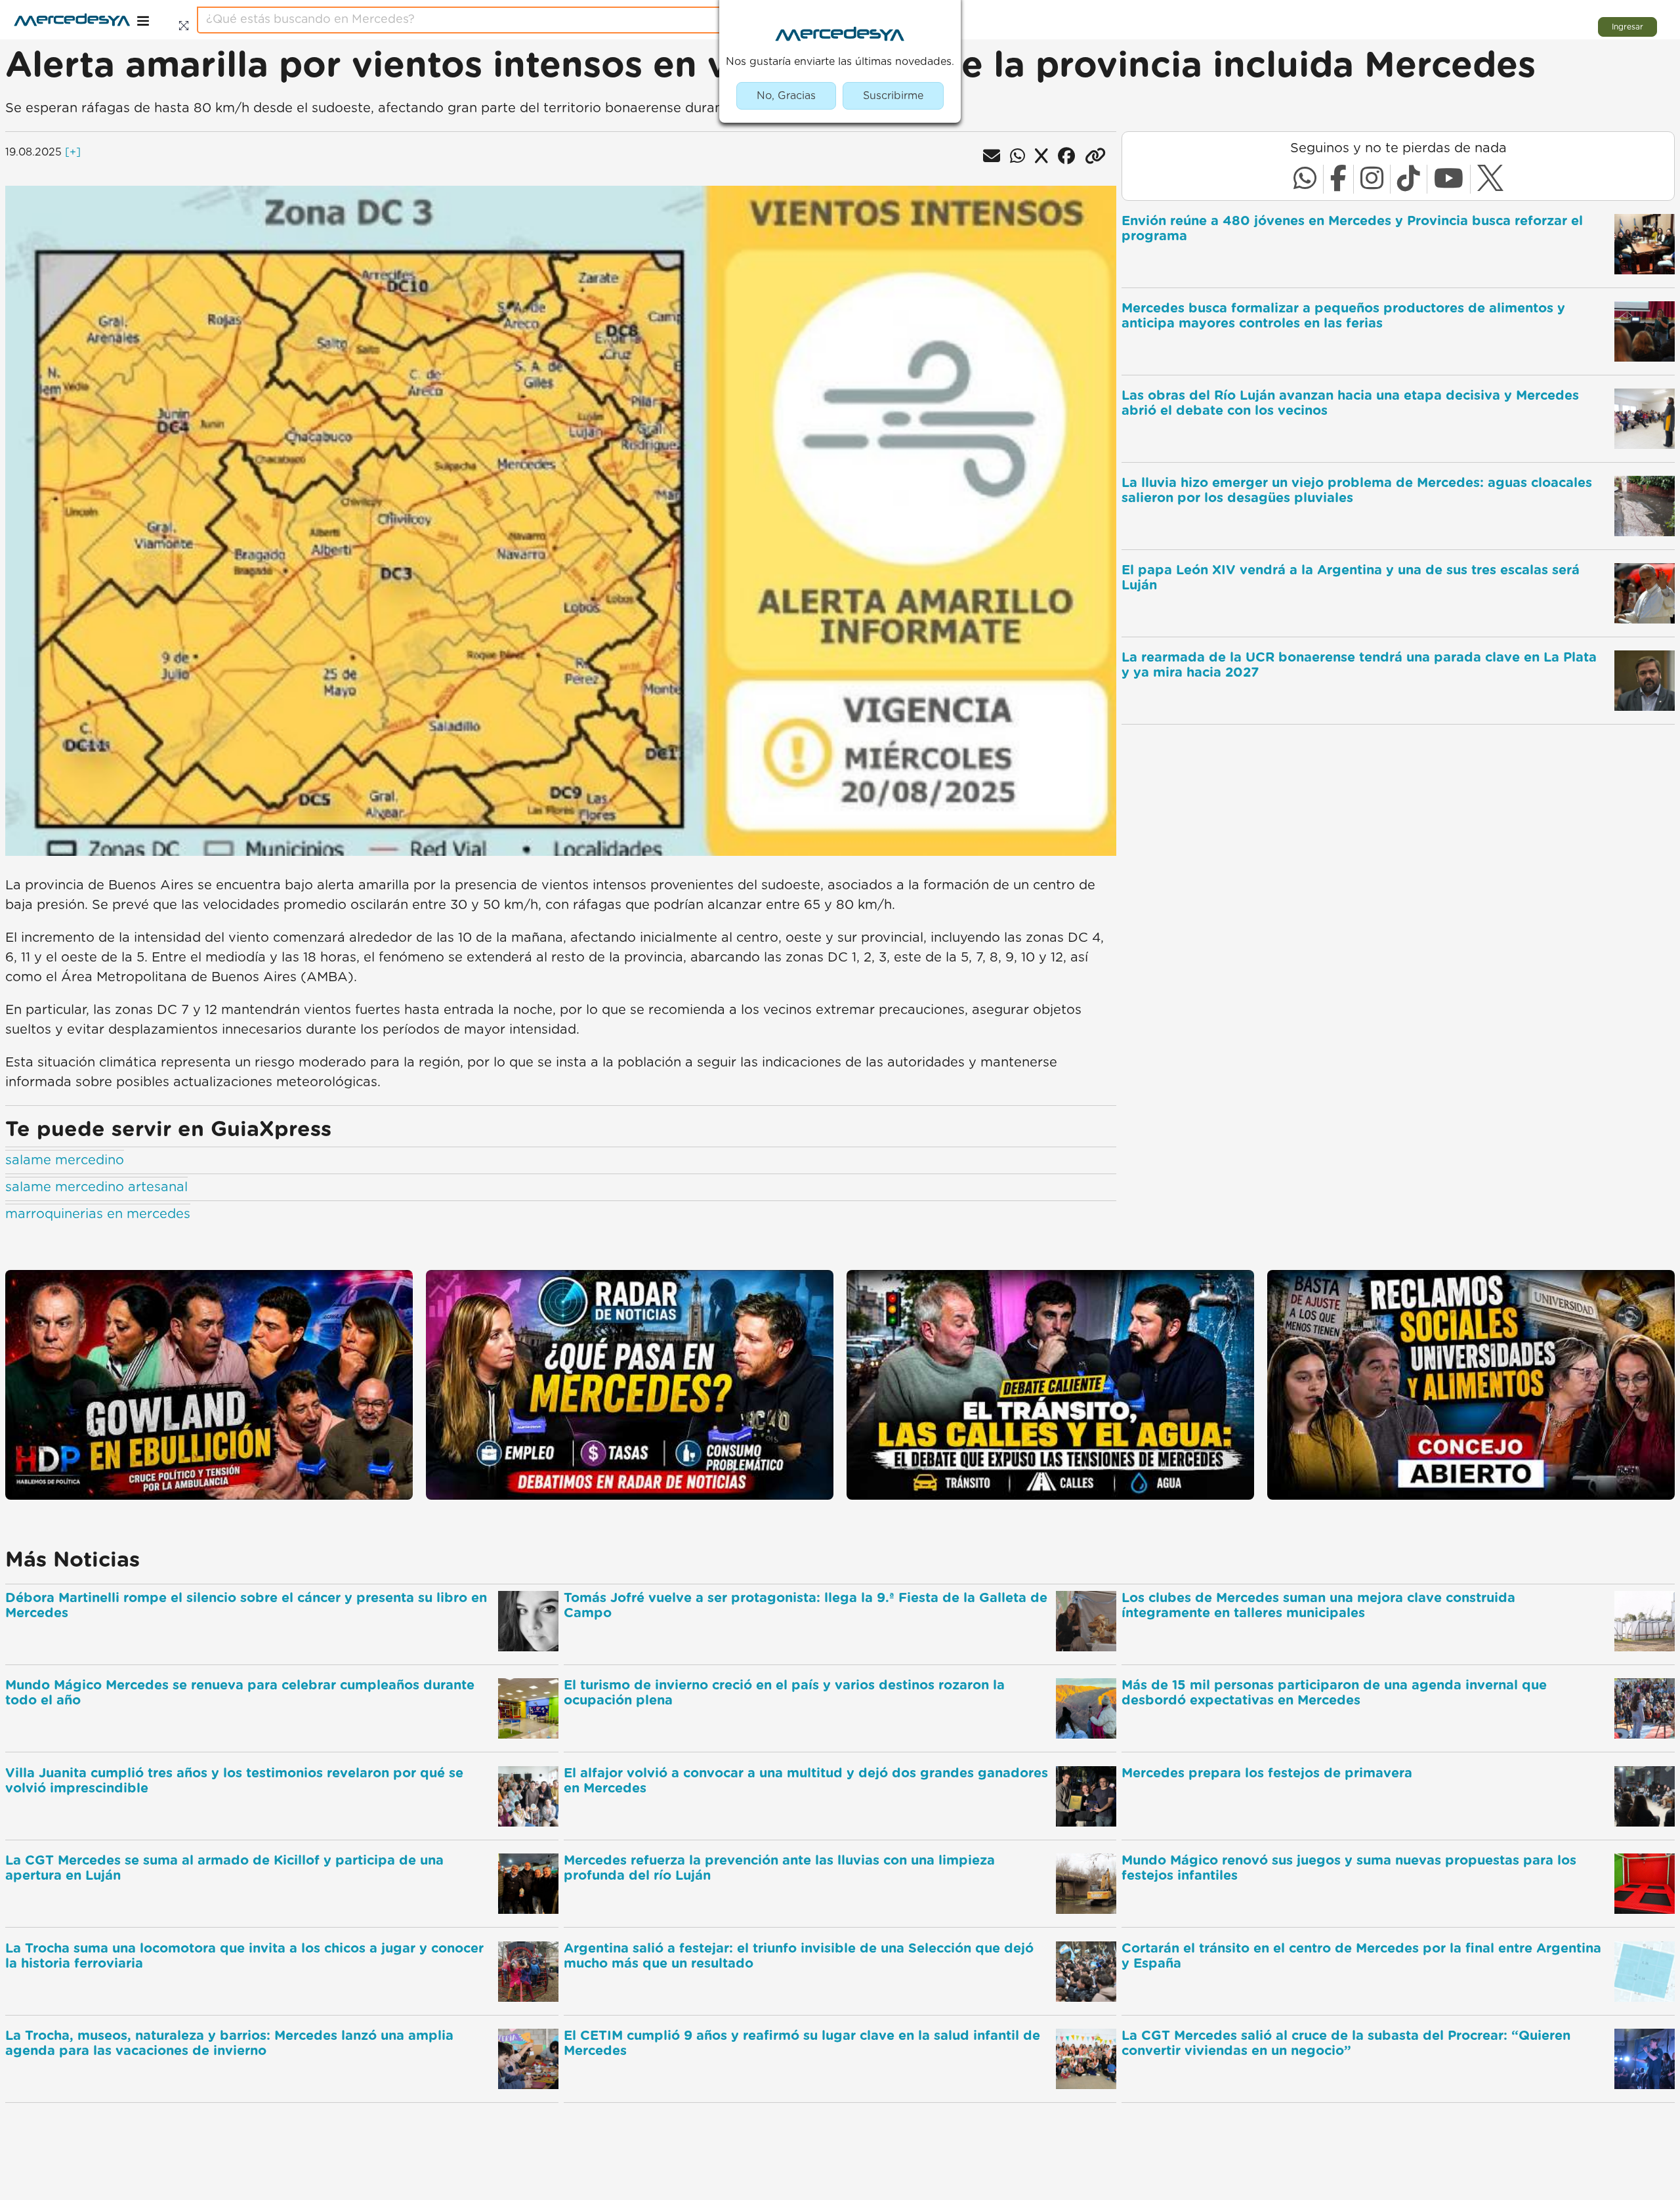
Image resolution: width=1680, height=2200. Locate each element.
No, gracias (786, 96)
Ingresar (1627, 27)
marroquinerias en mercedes (98, 1214)
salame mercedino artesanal (96, 1187)
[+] (73, 152)
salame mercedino (65, 1160)
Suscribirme (893, 96)
